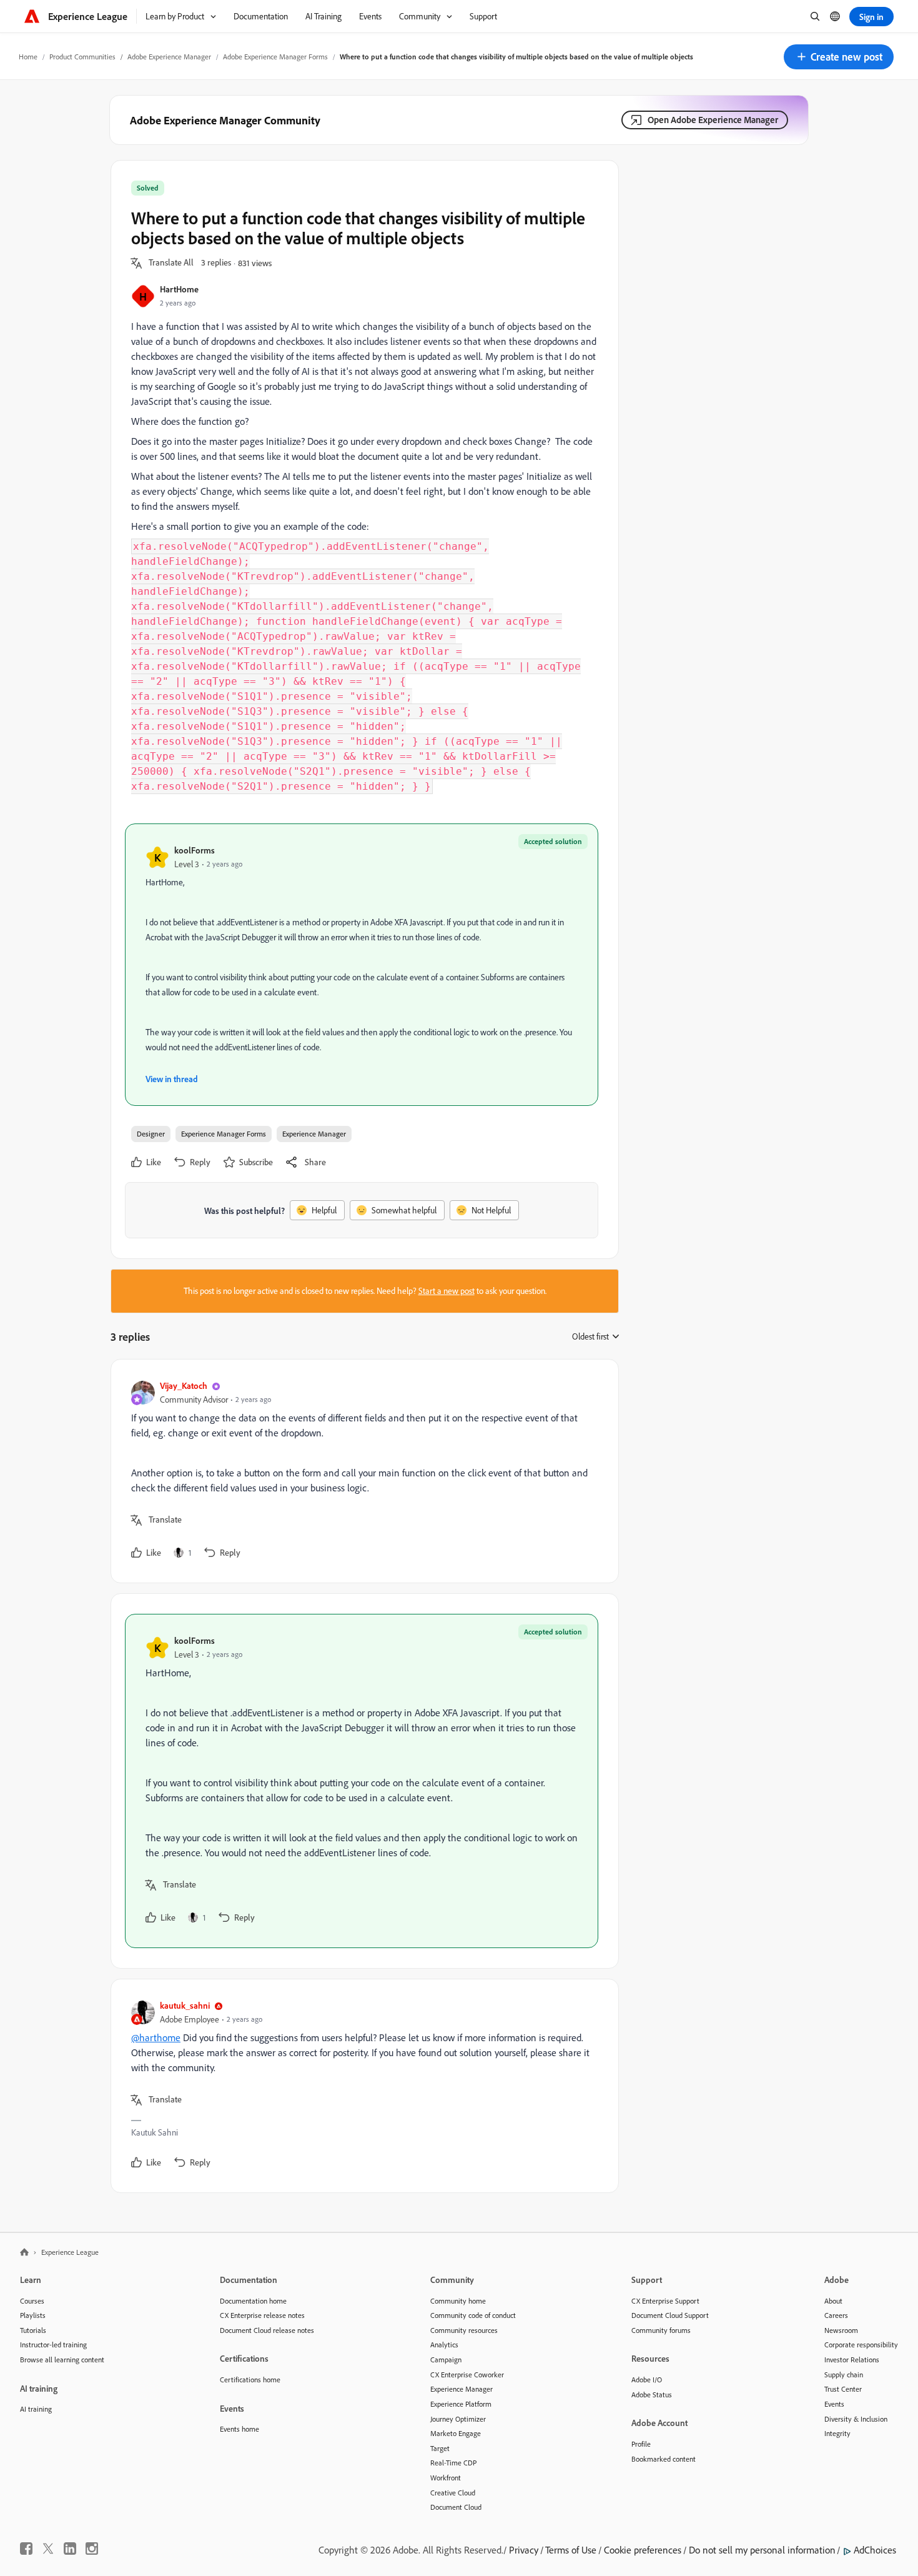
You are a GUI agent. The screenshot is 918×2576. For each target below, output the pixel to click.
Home (28, 57)
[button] (839, 57)
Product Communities (82, 57)
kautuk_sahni (185, 2005)
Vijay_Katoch (184, 1385)
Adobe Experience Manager (169, 57)
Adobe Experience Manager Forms (275, 57)
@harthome (156, 2037)
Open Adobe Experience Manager (713, 120)
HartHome (179, 289)
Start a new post (447, 1291)
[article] (362, 1471)
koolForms (195, 850)
